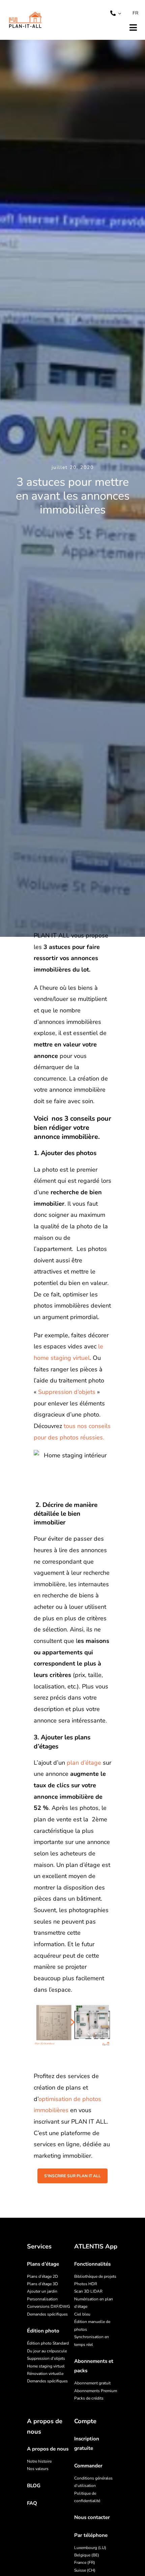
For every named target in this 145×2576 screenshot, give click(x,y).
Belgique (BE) (87, 2555)
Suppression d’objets (67, 1392)
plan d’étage (84, 1763)
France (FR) (85, 2563)
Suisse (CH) (85, 2570)
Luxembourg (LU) (90, 2548)
